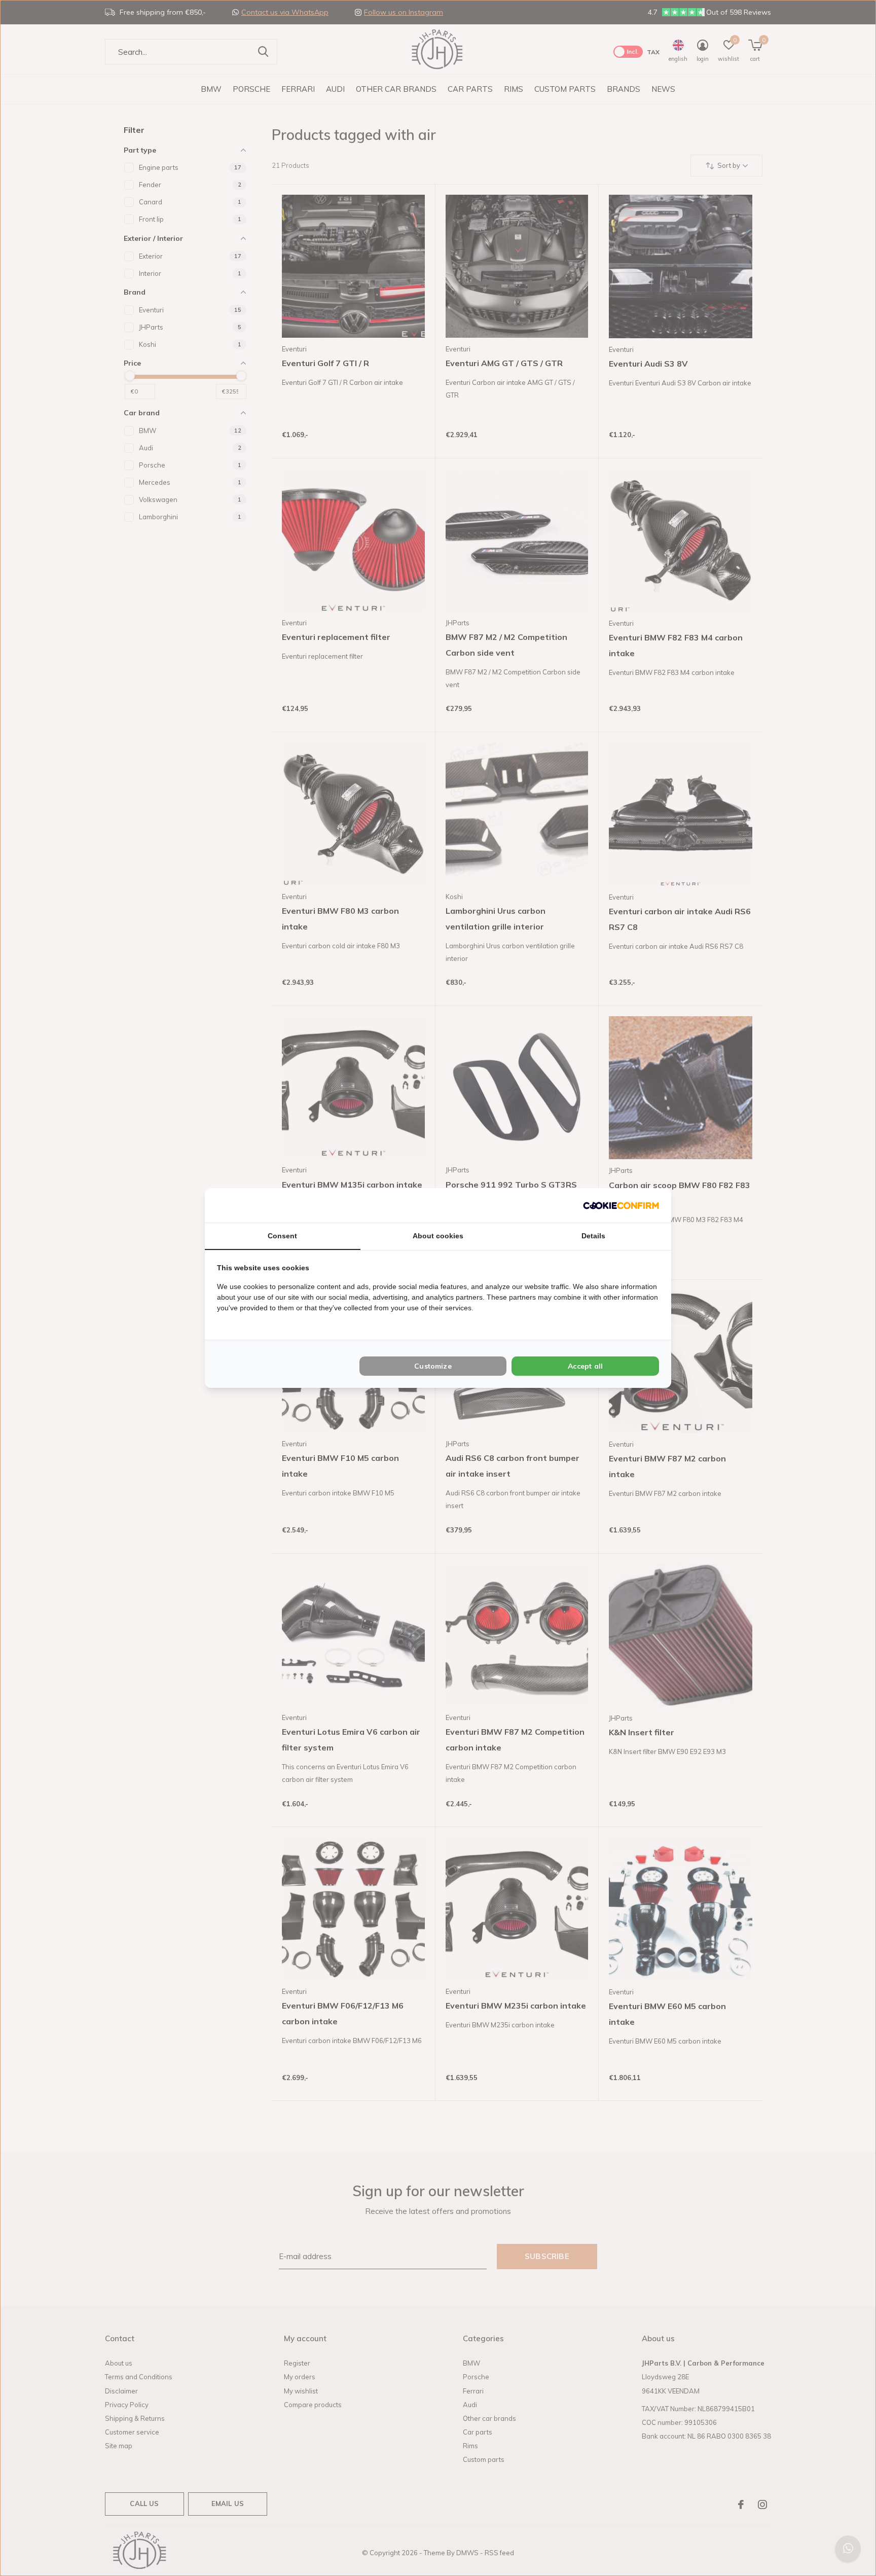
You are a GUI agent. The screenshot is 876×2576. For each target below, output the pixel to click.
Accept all (585, 1366)
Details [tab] (593, 1236)
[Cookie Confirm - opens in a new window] (621, 1205)
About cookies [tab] (438, 1236)
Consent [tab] (282, 1236)
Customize (433, 1366)
